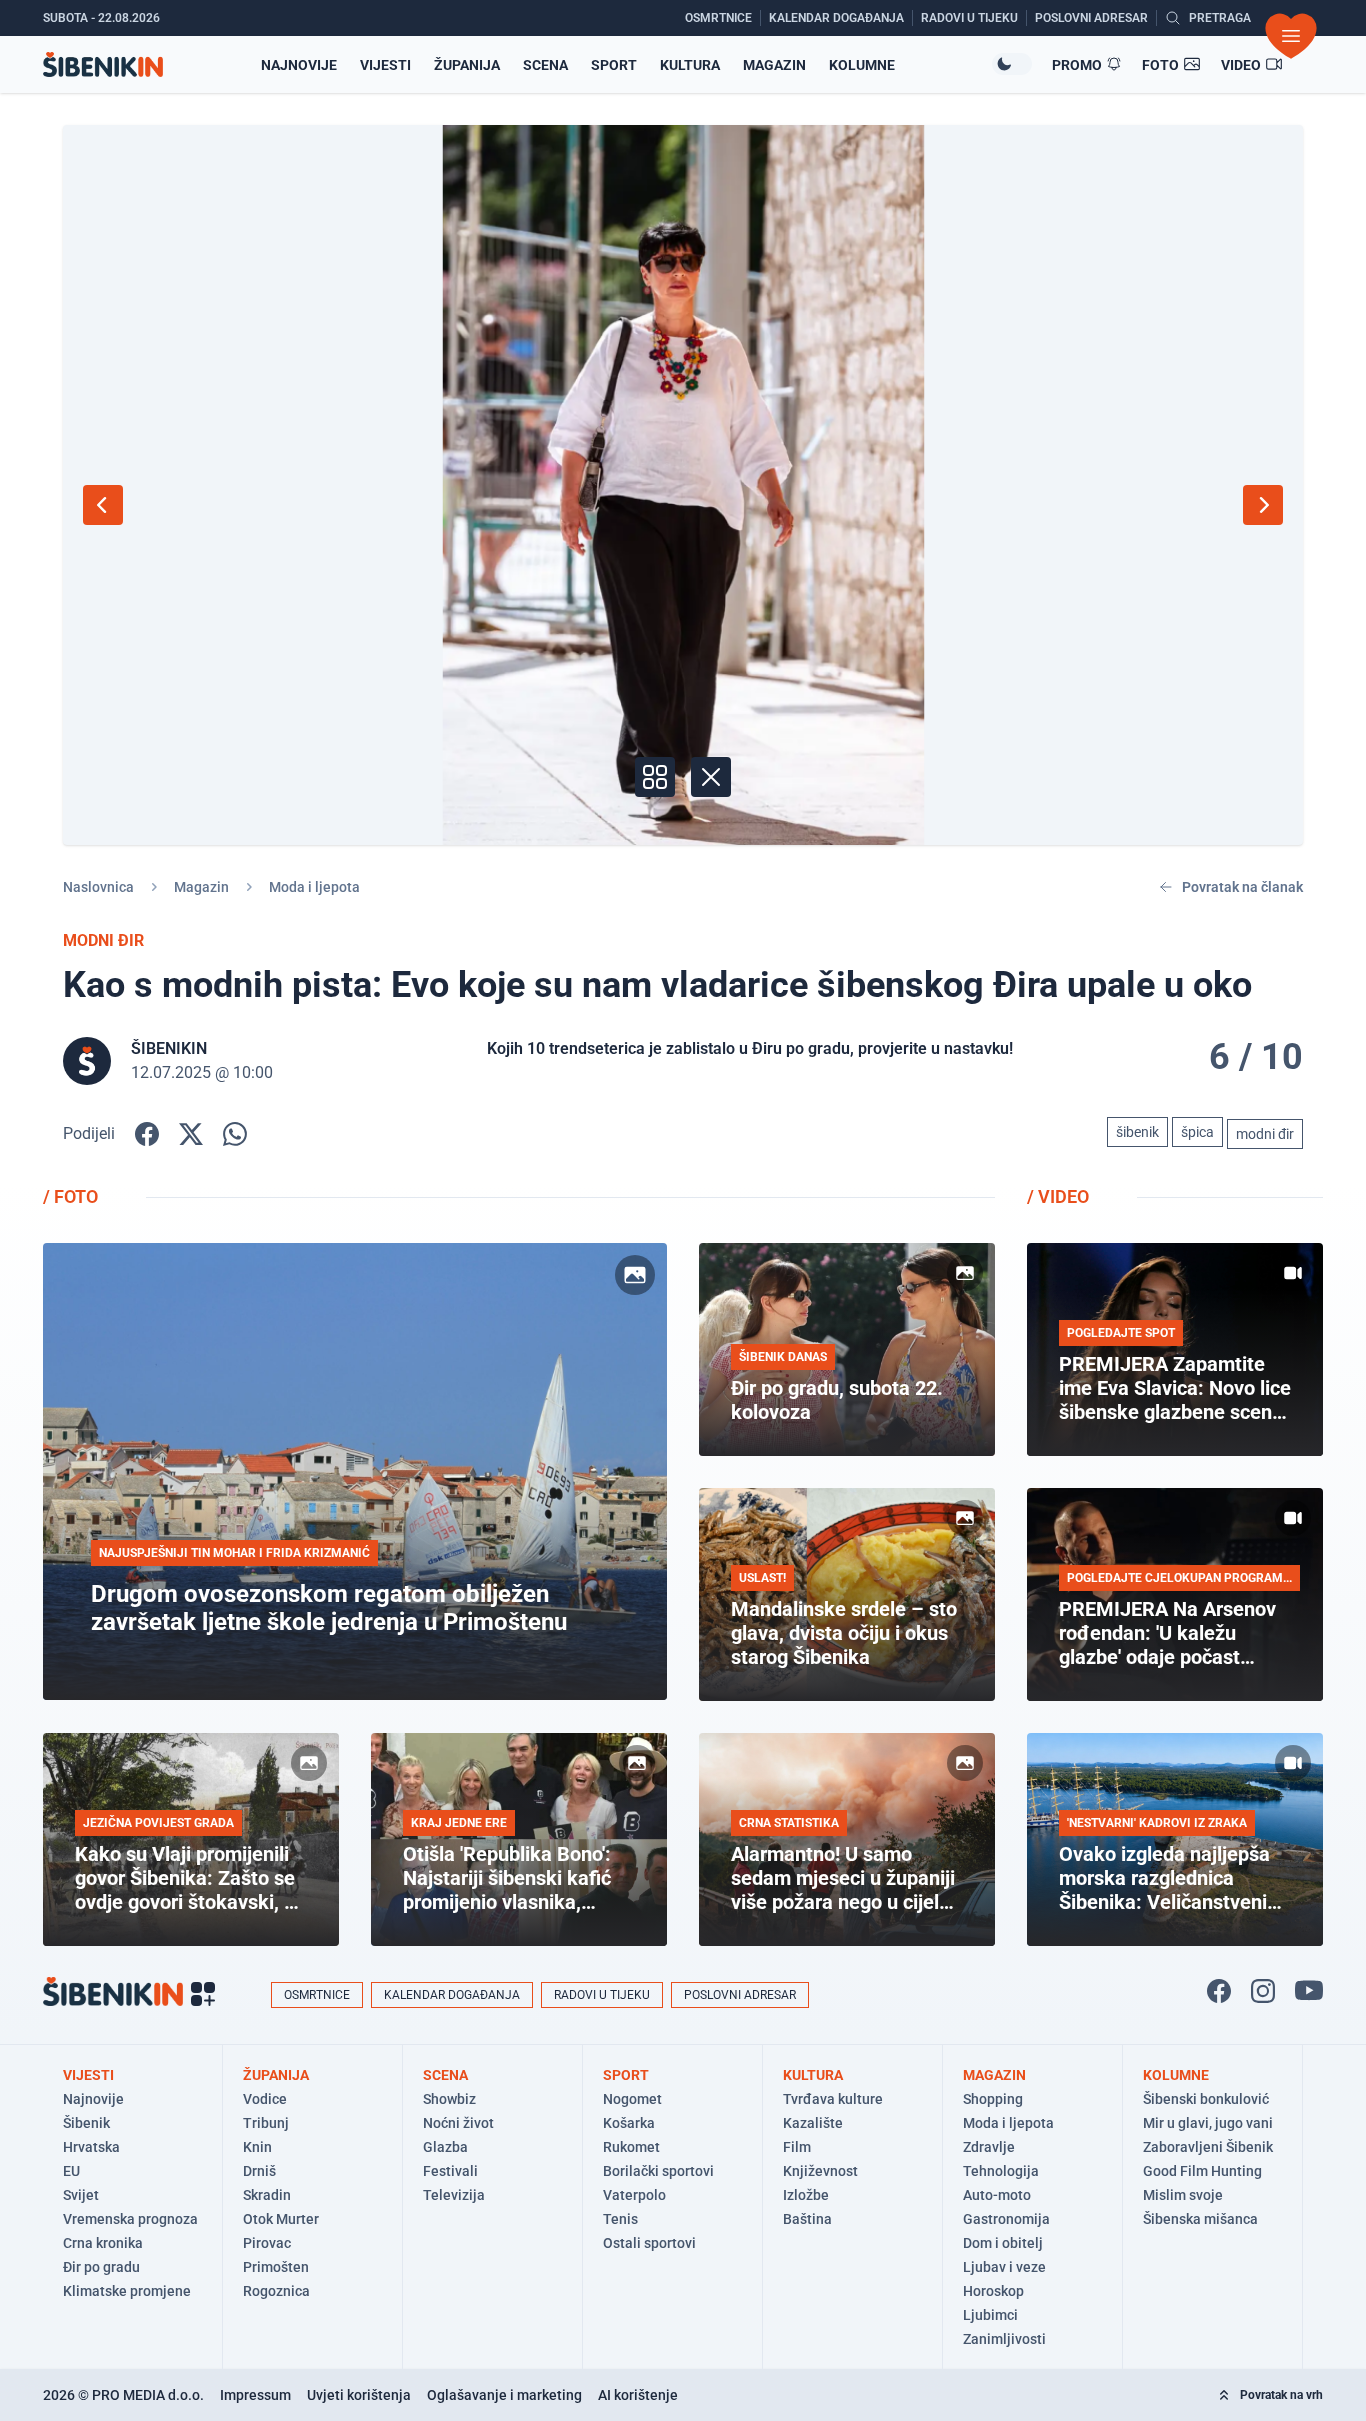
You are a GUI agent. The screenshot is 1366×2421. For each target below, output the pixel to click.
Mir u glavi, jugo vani (1208, 2123)
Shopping (993, 2099)
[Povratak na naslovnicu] (103, 64)
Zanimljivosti (1004, 2339)
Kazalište (813, 2123)
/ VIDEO (1058, 1196)
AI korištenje (638, 2395)
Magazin (774, 65)
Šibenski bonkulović (1206, 2099)
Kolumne (862, 65)
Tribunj (266, 2123)
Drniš (259, 2171)
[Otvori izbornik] (1291, 36)
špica (1197, 1132)
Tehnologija (1001, 2171)
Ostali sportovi (649, 2243)
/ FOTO (70, 1196)
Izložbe (806, 2195)
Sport (614, 65)
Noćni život (458, 2123)
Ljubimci (990, 2315)
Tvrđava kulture (833, 2099)
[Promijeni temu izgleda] (1012, 64)
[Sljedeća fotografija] (1263, 505)
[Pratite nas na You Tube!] (1309, 1991)
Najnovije (299, 65)
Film (797, 2147)
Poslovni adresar (740, 1995)
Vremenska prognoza (130, 2219)
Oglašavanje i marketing (504, 2395)
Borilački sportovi (658, 2171)
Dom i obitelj (1003, 2243)
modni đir (1265, 1134)
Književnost (820, 2171)
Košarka (629, 2123)
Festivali (450, 2171)
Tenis (620, 2219)
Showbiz (449, 2099)
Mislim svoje (1183, 2195)
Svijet (81, 2195)
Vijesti (385, 65)
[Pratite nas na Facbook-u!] (1219, 1991)
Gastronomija (1006, 2219)
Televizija (454, 2195)
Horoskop (993, 2291)
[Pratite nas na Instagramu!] (1263, 1991)
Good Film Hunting (1202, 2171)
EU (71, 2171)
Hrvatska (91, 2147)
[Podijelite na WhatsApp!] (235, 1134)
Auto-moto (997, 2195)
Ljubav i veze (1004, 2267)
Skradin (267, 2195)
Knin (257, 2147)
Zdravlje (989, 2147)
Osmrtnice (317, 1995)
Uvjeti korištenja (359, 2395)
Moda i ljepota (314, 887)
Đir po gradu (101, 2267)
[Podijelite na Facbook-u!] (147, 1134)
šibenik (1137, 1132)
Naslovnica (98, 887)
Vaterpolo (634, 2195)
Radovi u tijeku (602, 1995)
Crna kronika (103, 2243)
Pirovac (267, 2243)
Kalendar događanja (452, 1995)
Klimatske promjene (127, 2291)
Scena (545, 65)
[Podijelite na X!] (191, 1134)
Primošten (276, 2267)
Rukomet (631, 2147)
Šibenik (86, 2123)
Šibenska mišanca (1200, 2219)
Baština (807, 2219)
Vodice (265, 2099)
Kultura (690, 65)
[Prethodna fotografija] (103, 505)
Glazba (445, 2147)
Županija (467, 65)
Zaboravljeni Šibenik (1208, 2147)
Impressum (255, 2395)
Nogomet (632, 2099)
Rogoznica (276, 2291)
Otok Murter (281, 2219)
